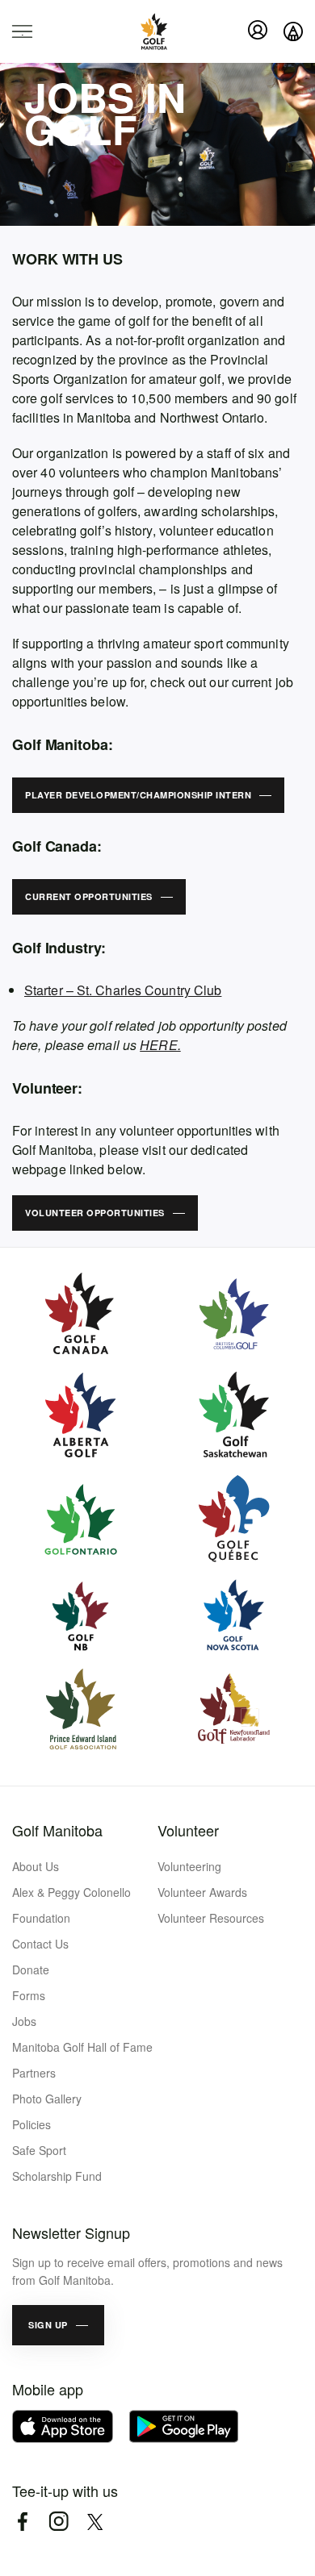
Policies (31, 2124)
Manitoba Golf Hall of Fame (82, 2047)
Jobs (24, 2021)
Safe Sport (39, 2150)
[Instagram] (59, 2522)
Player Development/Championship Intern (138, 795)
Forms (29, 1995)
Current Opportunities (89, 896)
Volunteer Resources (211, 1918)
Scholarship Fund (57, 2176)
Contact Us (40, 1944)
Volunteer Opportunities (95, 1213)
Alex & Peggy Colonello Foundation (71, 1905)
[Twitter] (95, 2522)
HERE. (160, 1045)
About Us (36, 1866)
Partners (34, 2073)
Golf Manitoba (57, 1830)
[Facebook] (22, 2522)
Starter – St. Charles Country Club (123, 990)
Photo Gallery (47, 2099)
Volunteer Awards (202, 1892)
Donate (31, 1970)
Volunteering (189, 1866)
